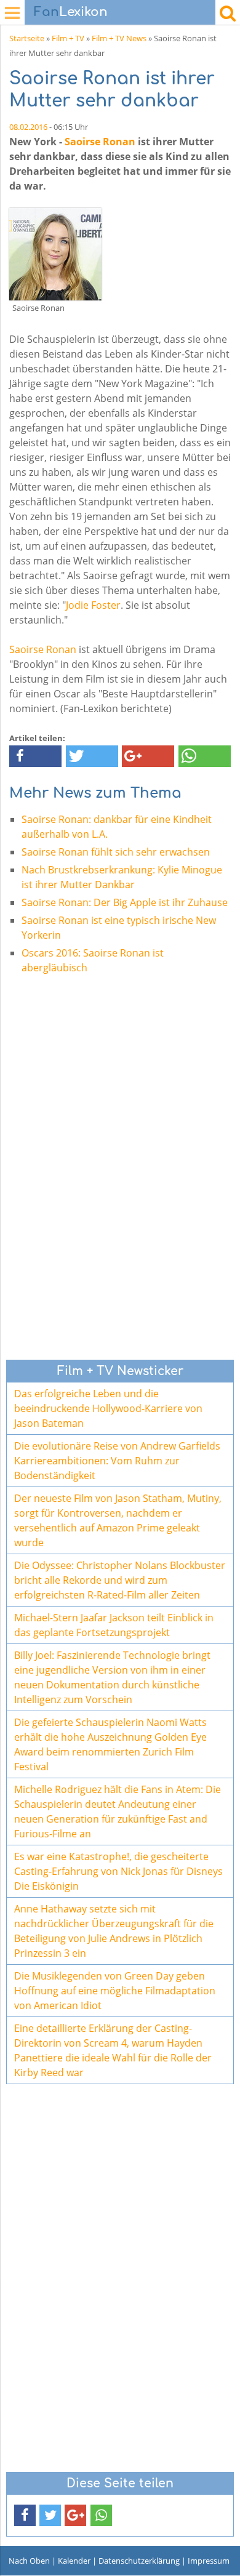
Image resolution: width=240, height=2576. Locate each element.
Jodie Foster (93, 605)
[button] (35, 756)
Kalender (74, 2561)
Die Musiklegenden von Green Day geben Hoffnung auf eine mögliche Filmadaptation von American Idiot (115, 1991)
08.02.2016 (28, 127)
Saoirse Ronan (100, 142)
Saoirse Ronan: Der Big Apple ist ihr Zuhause (125, 902)
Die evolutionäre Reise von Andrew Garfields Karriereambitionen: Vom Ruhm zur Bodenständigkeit (117, 1461)
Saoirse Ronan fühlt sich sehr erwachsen (116, 852)
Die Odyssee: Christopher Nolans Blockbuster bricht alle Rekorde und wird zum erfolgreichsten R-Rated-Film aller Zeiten (120, 1580)
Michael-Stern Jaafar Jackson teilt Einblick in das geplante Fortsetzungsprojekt (114, 1625)
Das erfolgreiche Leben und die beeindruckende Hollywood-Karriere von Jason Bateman (108, 1408)
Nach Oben (29, 2561)
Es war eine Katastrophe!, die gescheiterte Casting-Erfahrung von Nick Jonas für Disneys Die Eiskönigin (118, 1871)
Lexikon (71, 12)
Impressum (209, 2561)
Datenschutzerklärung (139, 2561)
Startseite (27, 38)
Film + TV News (119, 38)
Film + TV (68, 38)
